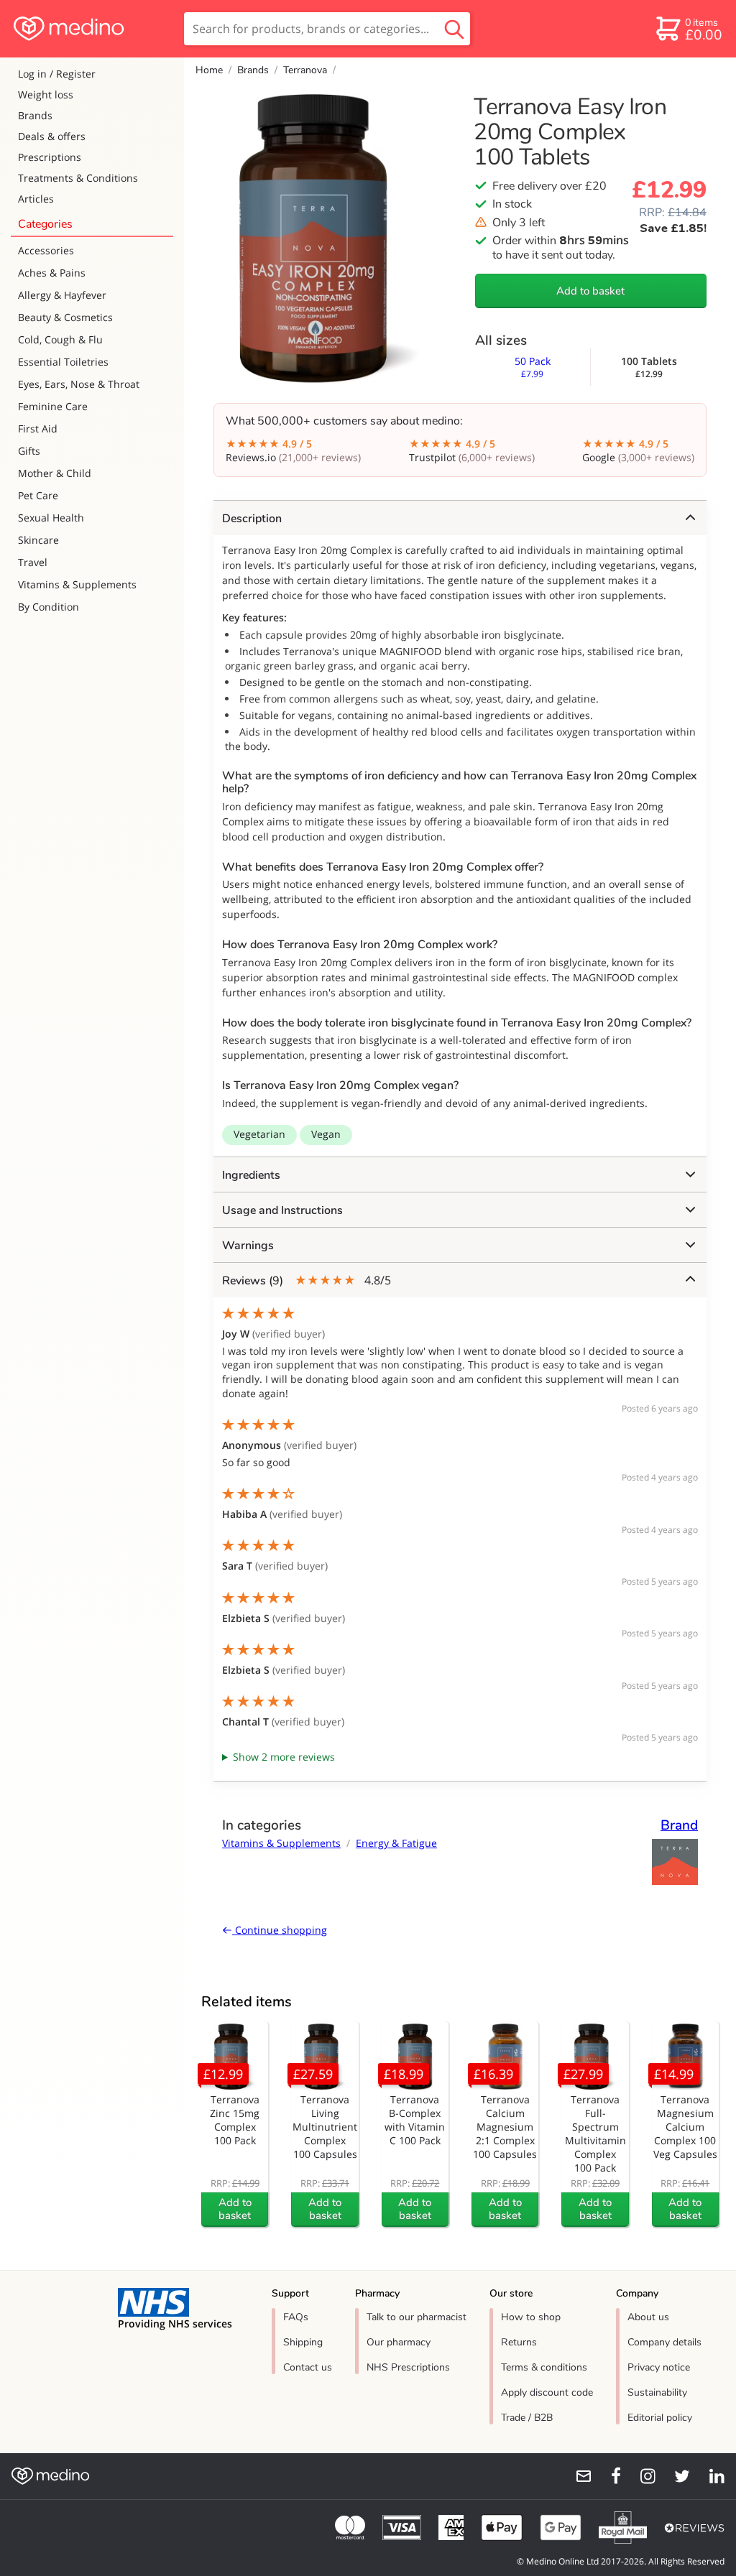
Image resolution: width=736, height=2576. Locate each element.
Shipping (303, 2342)
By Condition (49, 607)
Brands (35, 115)
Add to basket (590, 291)
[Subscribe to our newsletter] (578, 2476)
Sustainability (657, 2392)
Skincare (38, 540)
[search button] (454, 29)
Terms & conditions (544, 2367)
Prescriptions (50, 157)
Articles (36, 199)
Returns (519, 2342)
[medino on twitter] (676, 2476)
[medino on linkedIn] (710, 2476)
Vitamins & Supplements (77, 584)
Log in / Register (57, 74)
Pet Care (38, 495)
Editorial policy (660, 2418)
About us (648, 2317)
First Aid (38, 428)
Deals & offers (52, 136)
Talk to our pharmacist (417, 2317)
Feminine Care (53, 406)
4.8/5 (307, 1280)
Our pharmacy (399, 2342)
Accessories (46, 250)
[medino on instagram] (641, 2476)
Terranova (305, 70)
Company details (664, 2342)
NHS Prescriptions (408, 2367)
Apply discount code (547, 2392)
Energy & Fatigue (396, 1843)
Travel (33, 562)
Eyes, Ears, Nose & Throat (79, 384)
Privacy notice (659, 2367)
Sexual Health (51, 518)
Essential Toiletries (63, 362)
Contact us (308, 2367)
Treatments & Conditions (78, 178)
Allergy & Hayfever (62, 295)
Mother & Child (55, 473)
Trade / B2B (527, 2418)
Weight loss (46, 94)
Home (209, 70)
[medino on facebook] (607, 2476)
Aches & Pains (52, 273)
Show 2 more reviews (284, 1757)
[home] (91, 29)
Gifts (29, 451)
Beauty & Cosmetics (65, 317)
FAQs (296, 2317)
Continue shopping (280, 1930)
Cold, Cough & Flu (60, 339)
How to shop (531, 2317)
